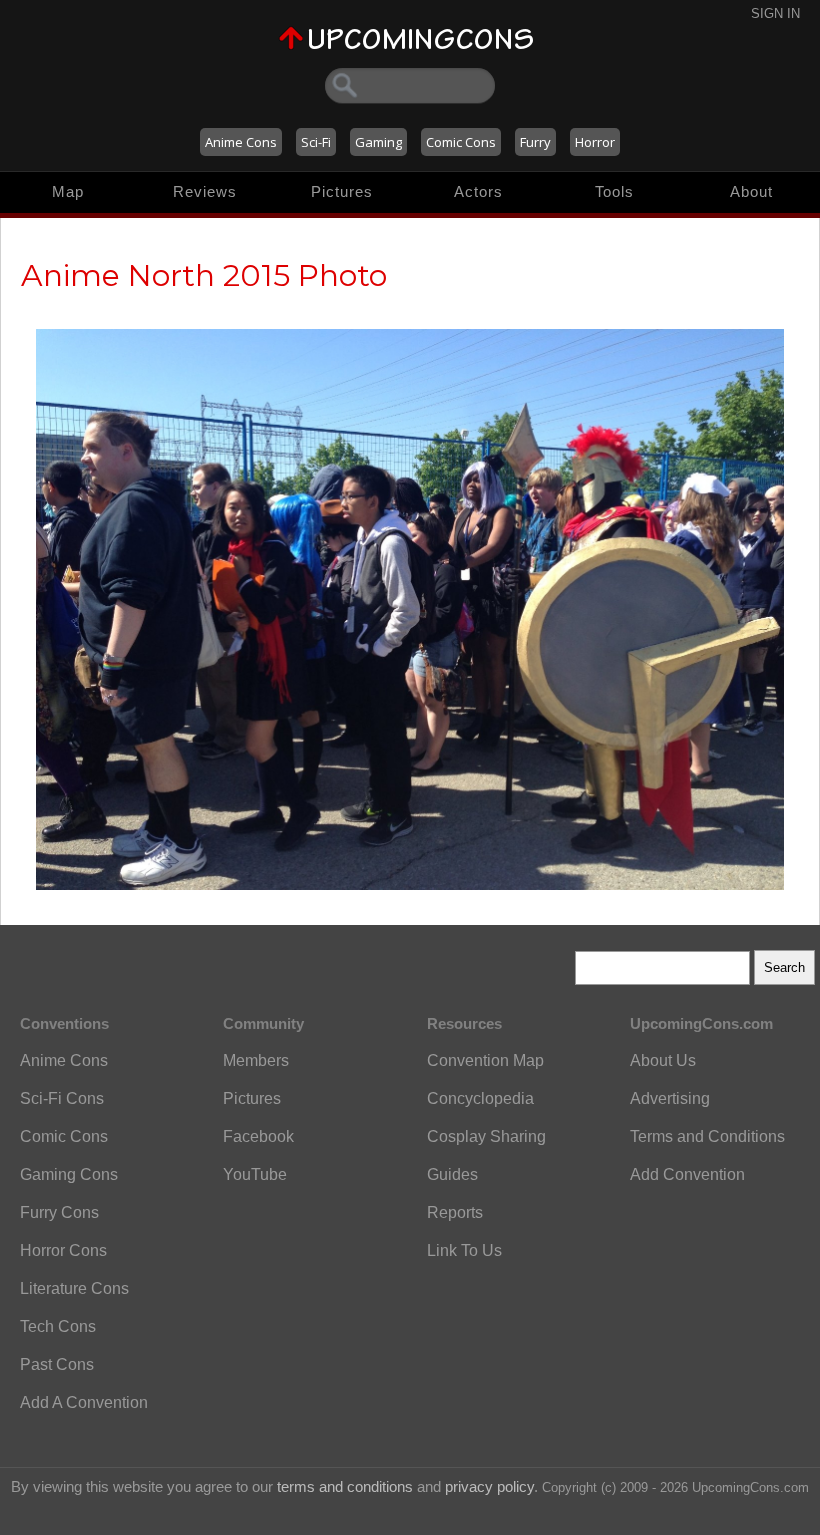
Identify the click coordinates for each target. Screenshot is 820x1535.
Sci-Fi (316, 142)
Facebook (258, 1136)
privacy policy (489, 1486)
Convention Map (485, 1060)
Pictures (342, 191)
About (751, 191)
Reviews (205, 191)
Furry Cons (59, 1212)
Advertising (670, 1098)
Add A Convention (84, 1402)
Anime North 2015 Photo (204, 275)
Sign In (775, 13)
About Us (663, 1060)
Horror (595, 142)
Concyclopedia (480, 1098)
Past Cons (57, 1364)
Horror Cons (63, 1250)
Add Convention (687, 1174)
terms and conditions (345, 1486)
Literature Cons (74, 1288)
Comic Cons (461, 142)
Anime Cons (241, 142)
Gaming (378, 142)
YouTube (255, 1174)
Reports (455, 1212)
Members (256, 1060)
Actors (478, 191)
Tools (614, 191)
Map (68, 191)
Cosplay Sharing (486, 1136)
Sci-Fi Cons (62, 1098)
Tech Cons (58, 1326)
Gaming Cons (69, 1174)
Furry (535, 142)
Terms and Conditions (707, 1136)
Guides (452, 1174)
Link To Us (464, 1250)
